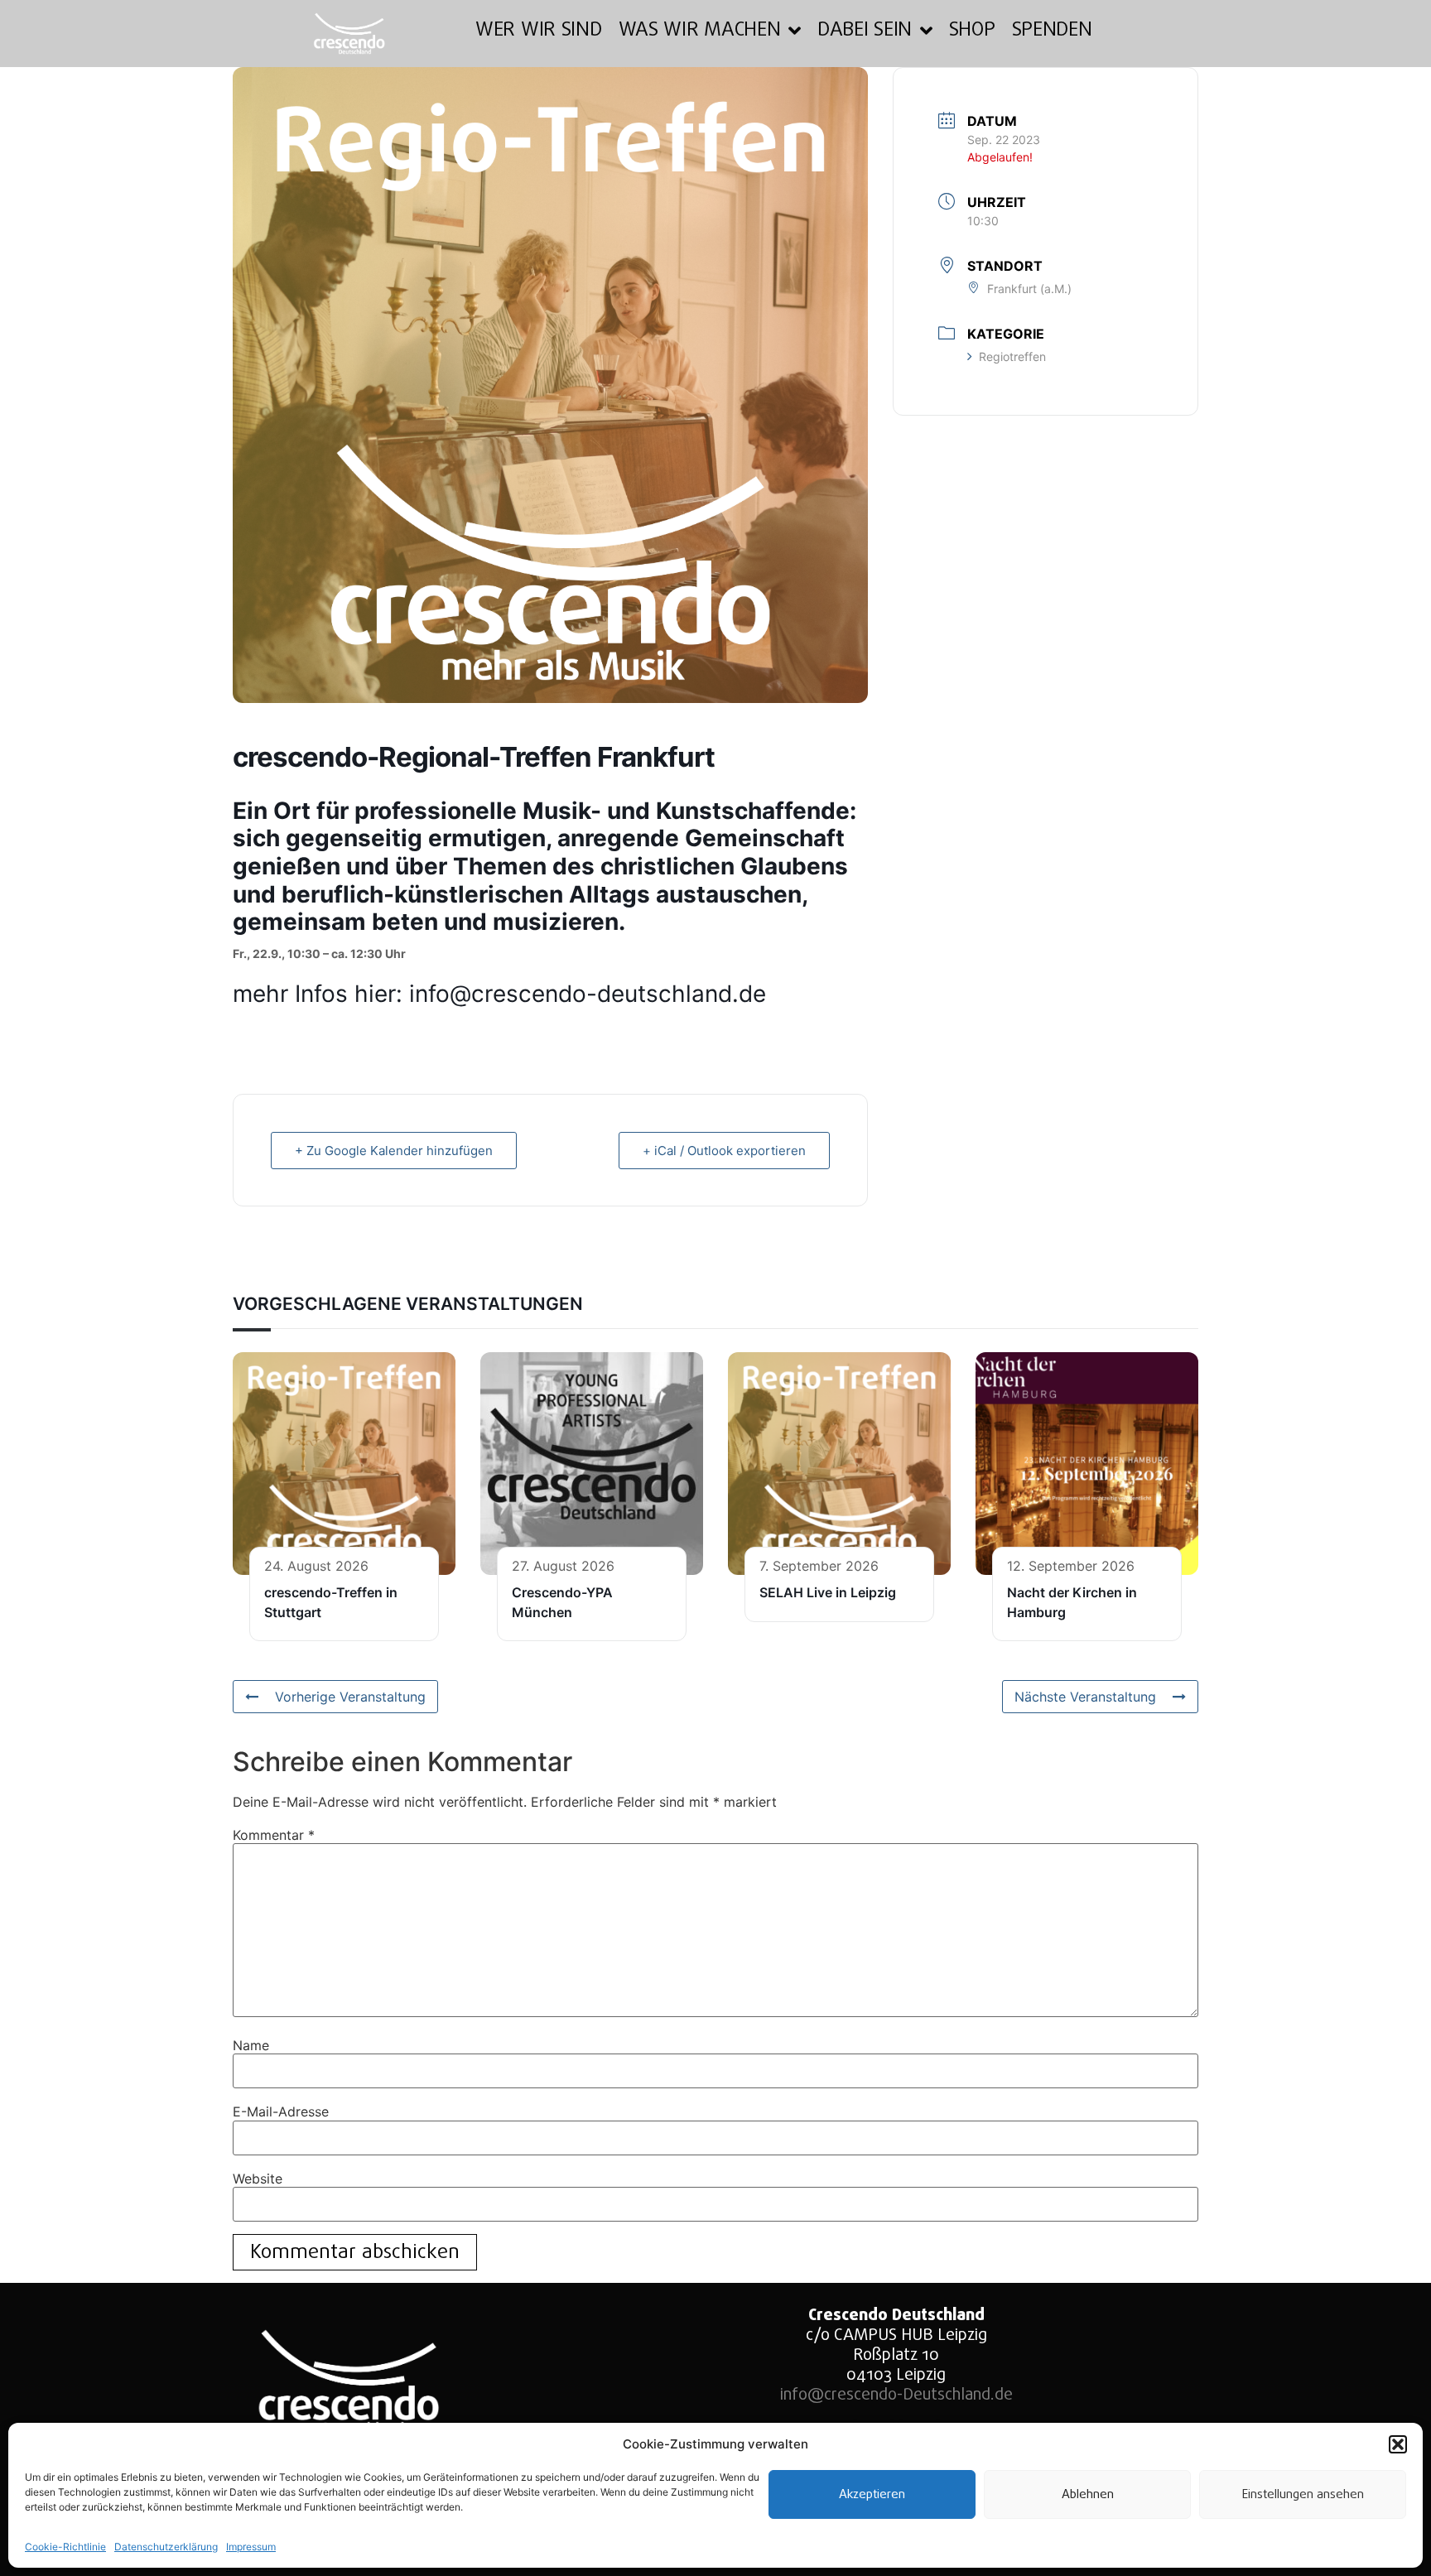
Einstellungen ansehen (1303, 2495)
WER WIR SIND (538, 30)
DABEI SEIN (865, 30)
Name (251, 2045)
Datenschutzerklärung (166, 2547)
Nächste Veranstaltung (1085, 1697)
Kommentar (274, 1835)
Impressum (251, 2547)
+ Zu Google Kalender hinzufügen (394, 1151)
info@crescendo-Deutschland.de (896, 2395)
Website (258, 2179)
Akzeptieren (872, 2495)
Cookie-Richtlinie (65, 2547)
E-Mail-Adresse (281, 2111)
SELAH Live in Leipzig (828, 1592)
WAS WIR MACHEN (700, 30)
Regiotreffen (1012, 356)
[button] (1398, 2444)
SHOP (972, 30)
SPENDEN (1052, 30)
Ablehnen (1088, 2495)
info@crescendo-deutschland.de (588, 994)
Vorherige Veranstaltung (350, 1697)
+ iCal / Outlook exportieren (724, 1151)
